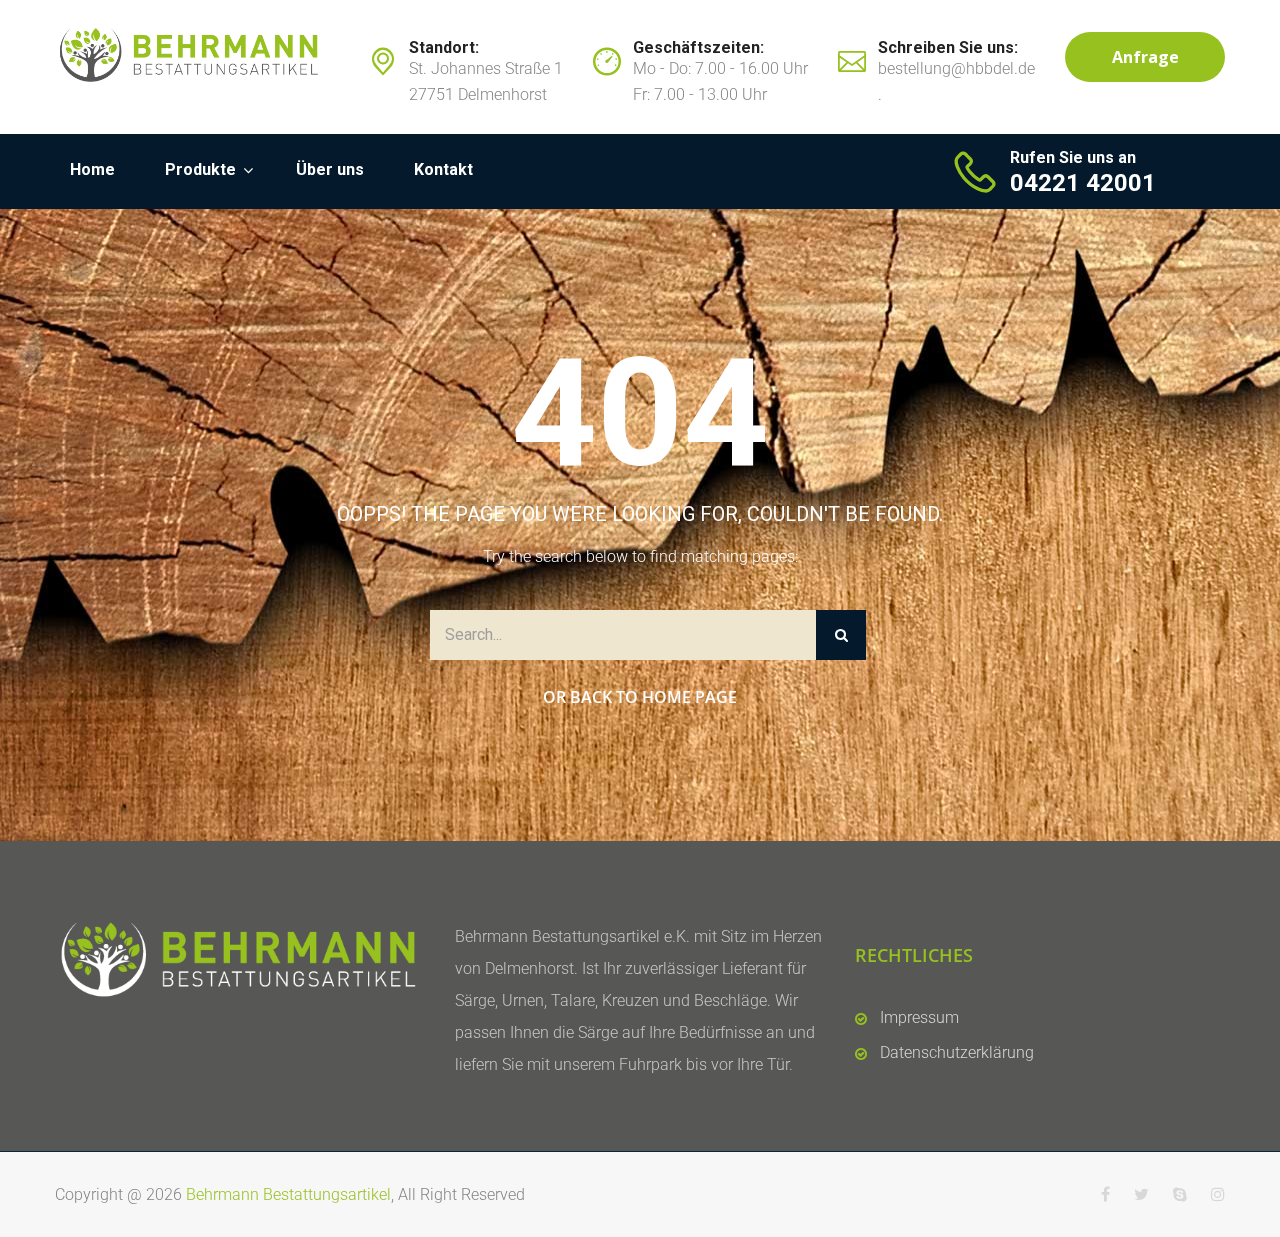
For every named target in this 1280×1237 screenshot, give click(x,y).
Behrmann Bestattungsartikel (288, 1194)
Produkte (200, 169)
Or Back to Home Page (640, 697)
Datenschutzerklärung (957, 1052)
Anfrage (1145, 57)
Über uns (330, 169)
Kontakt (443, 169)
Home (92, 169)
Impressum (919, 1017)
